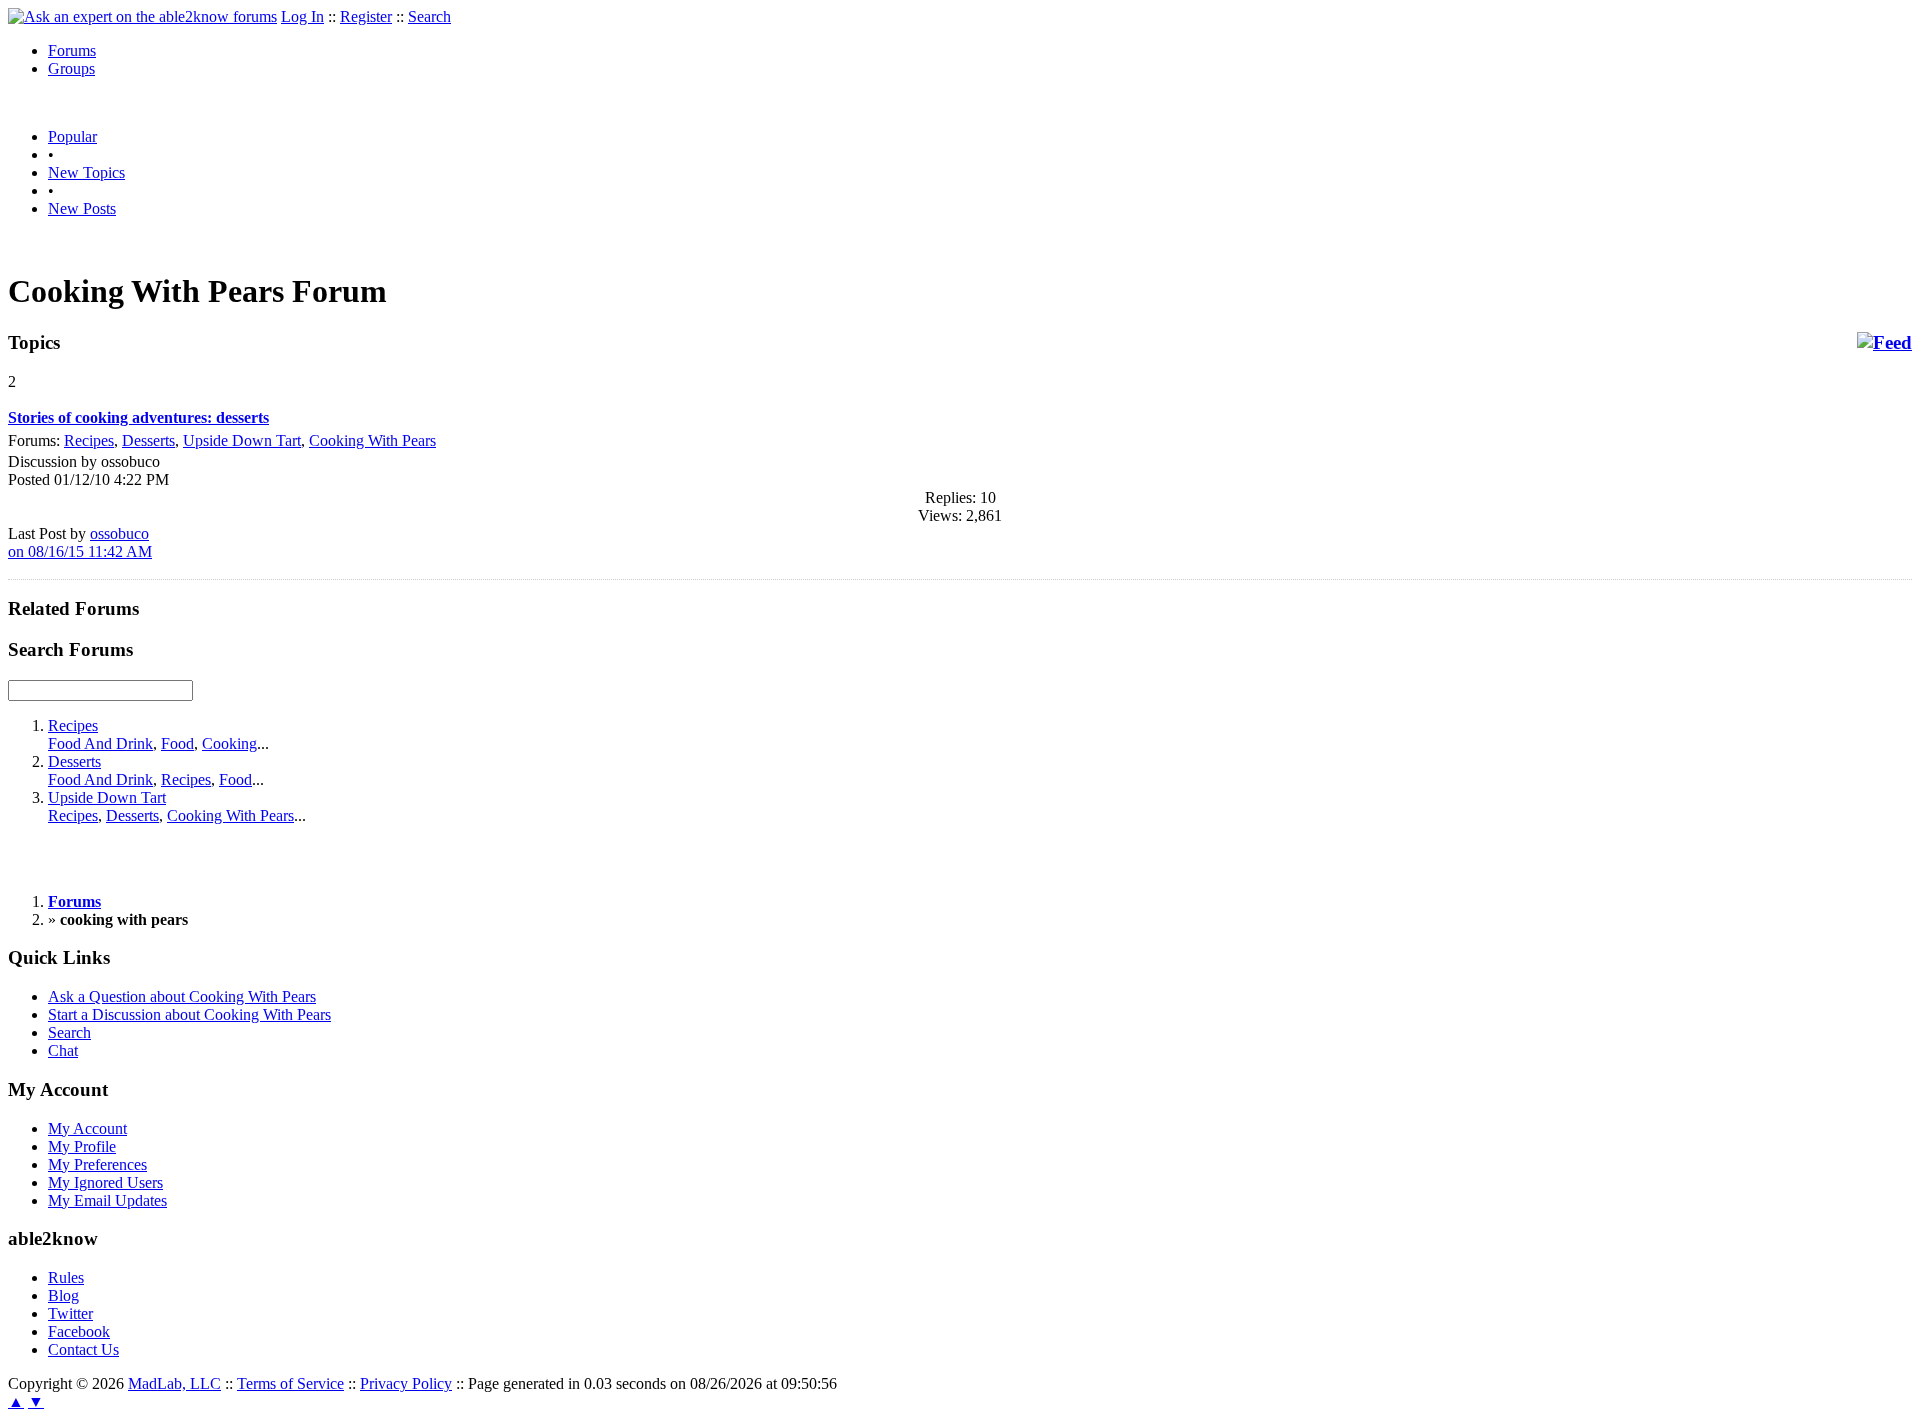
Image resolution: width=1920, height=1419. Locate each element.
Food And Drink (100, 743)
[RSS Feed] (1884, 343)
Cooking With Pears (372, 440)
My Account (87, 1128)
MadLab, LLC (174, 1383)
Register (366, 16)
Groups (71, 68)
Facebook (79, 1331)
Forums (72, 50)
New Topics (86, 172)
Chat (63, 1050)
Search (429, 16)
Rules (66, 1277)
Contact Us (83, 1349)
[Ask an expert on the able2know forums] (142, 16)
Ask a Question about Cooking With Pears (182, 996)
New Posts (82, 208)
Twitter (70, 1313)
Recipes (89, 440)
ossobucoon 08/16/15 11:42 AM (80, 542)
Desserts (148, 440)
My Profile (82, 1146)
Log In (302, 16)
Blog (63, 1295)
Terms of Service (290, 1383)
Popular (72, 136)
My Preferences (97, 1164)
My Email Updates (107, 1200)
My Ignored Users (105, 1182)
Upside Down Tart (242, 440)
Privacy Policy (406, 1383)
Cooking (229, 743)
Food (177, 743)
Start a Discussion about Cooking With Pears (189, 1014)
